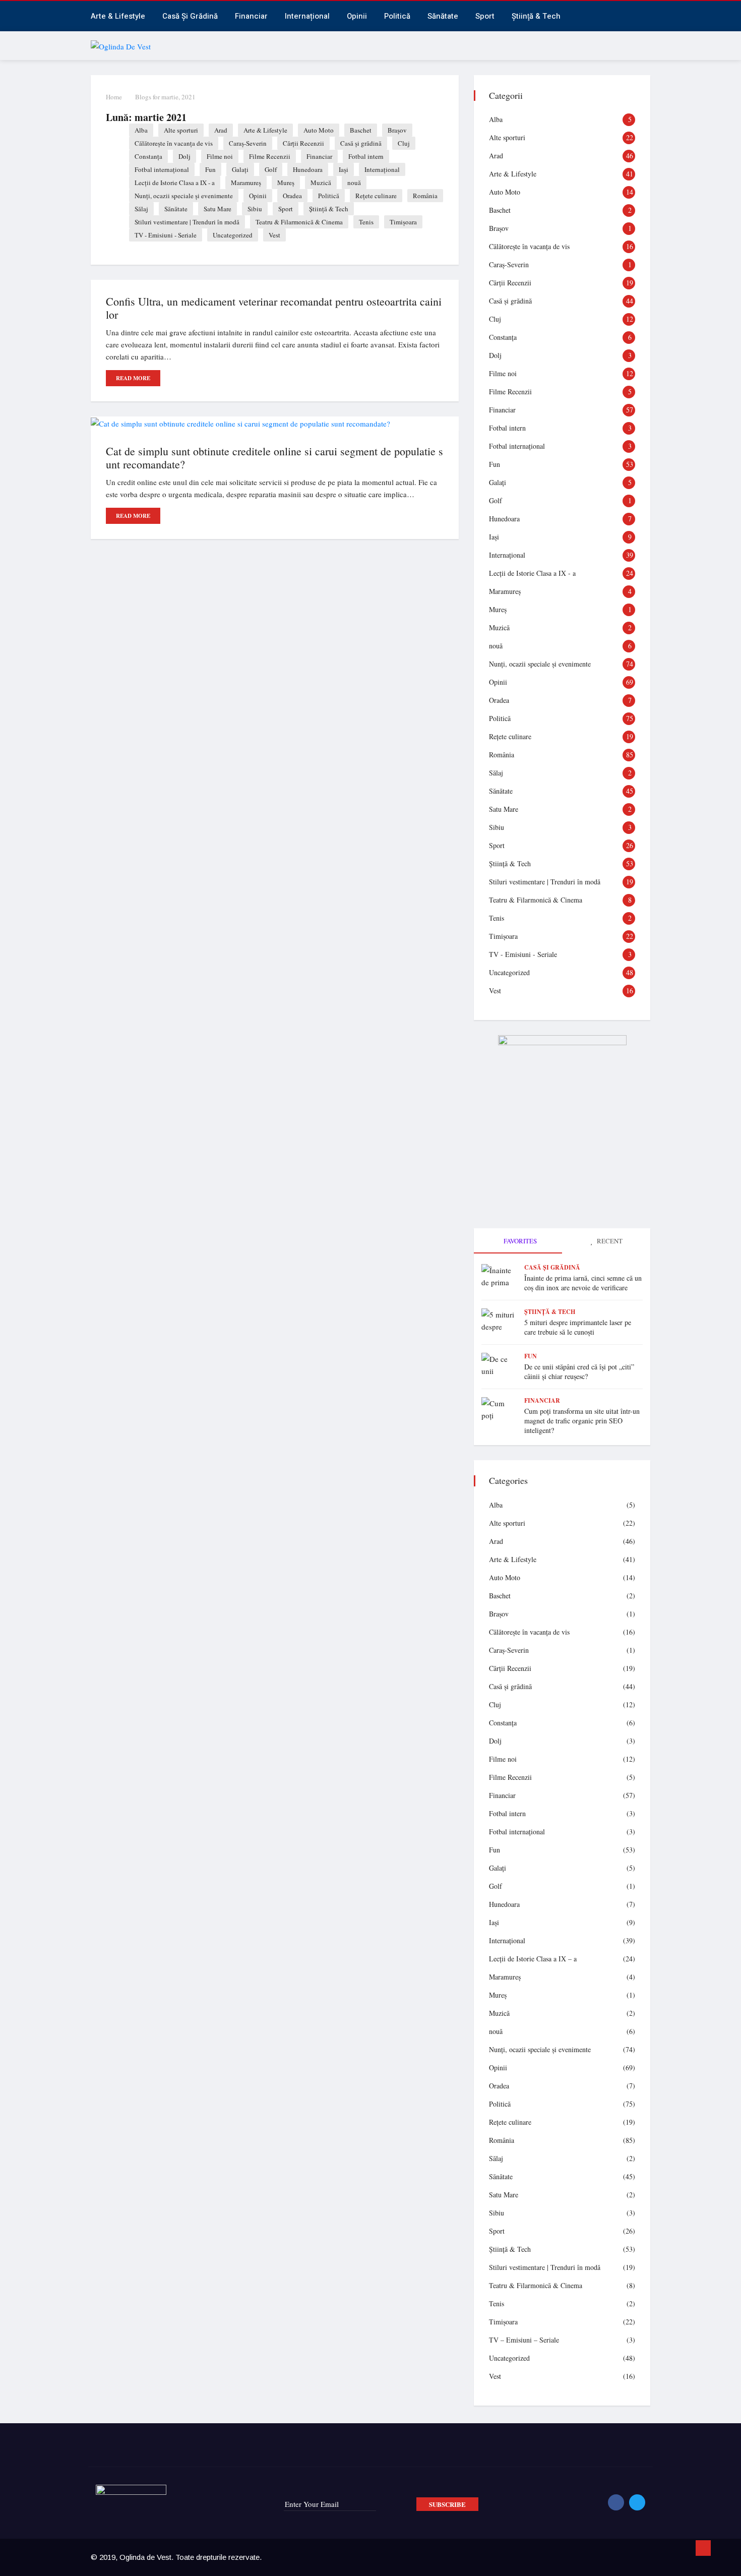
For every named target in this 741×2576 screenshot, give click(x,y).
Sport (485, 16)
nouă (354, 183)
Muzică (321, 183)
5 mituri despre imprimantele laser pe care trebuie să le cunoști (578, 1327)
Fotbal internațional (162, 169)
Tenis (366, 222)
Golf (271, 169)
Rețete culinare (376, 196)
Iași (344, 169)
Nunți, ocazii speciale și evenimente (184, 196)
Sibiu (255, 209)
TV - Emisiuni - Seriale (166, 235)
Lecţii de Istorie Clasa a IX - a (175, 183)
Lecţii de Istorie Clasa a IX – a (533, 1959)
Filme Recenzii (270, 156)
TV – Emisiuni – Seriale (524, 2340)
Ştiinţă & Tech (329, 209)
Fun (210, 169)
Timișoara (403, 222)
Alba (141, 130)
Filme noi (220, 156)
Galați (240, 169)
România (425, 196)
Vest (274, 235)
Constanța (148, 156)
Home (114, 97)
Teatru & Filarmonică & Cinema (299, 222)
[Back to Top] (703, 2548)
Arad (221, 130)
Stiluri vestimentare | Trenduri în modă (187, 222)
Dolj (184, 156)
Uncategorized (233, 235)
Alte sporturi (181, 130)
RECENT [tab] (609, 1241)
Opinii (357, 16)
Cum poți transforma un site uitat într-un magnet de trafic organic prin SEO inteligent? (582, 1421)
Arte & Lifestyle (118, 16)
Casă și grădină (190, 16)
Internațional (307, 16)
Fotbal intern (366, 156)
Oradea (292, 196)
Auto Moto (319, 130)
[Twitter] (637, 2502)
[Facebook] (616, 2502)
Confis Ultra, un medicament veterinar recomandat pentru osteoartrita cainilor (274, 308)
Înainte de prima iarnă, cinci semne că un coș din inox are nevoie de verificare (583, 1283)
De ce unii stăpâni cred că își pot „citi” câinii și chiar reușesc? (579, 1371)
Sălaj (141, 209)
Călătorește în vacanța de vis (174, 143)
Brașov (397, 130)
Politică (397, 16)
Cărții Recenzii (303, 143)
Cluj (404, 143)
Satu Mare (218, 209)
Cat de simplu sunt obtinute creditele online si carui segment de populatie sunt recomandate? (274, 458)
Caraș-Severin (248, 143)
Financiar (251, 16)
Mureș (286, 183)
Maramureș (246, 183)
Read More (133, 378)
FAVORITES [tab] (519, 1241)
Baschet (361, 130)
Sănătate (443, 16)
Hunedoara (308, 169)
